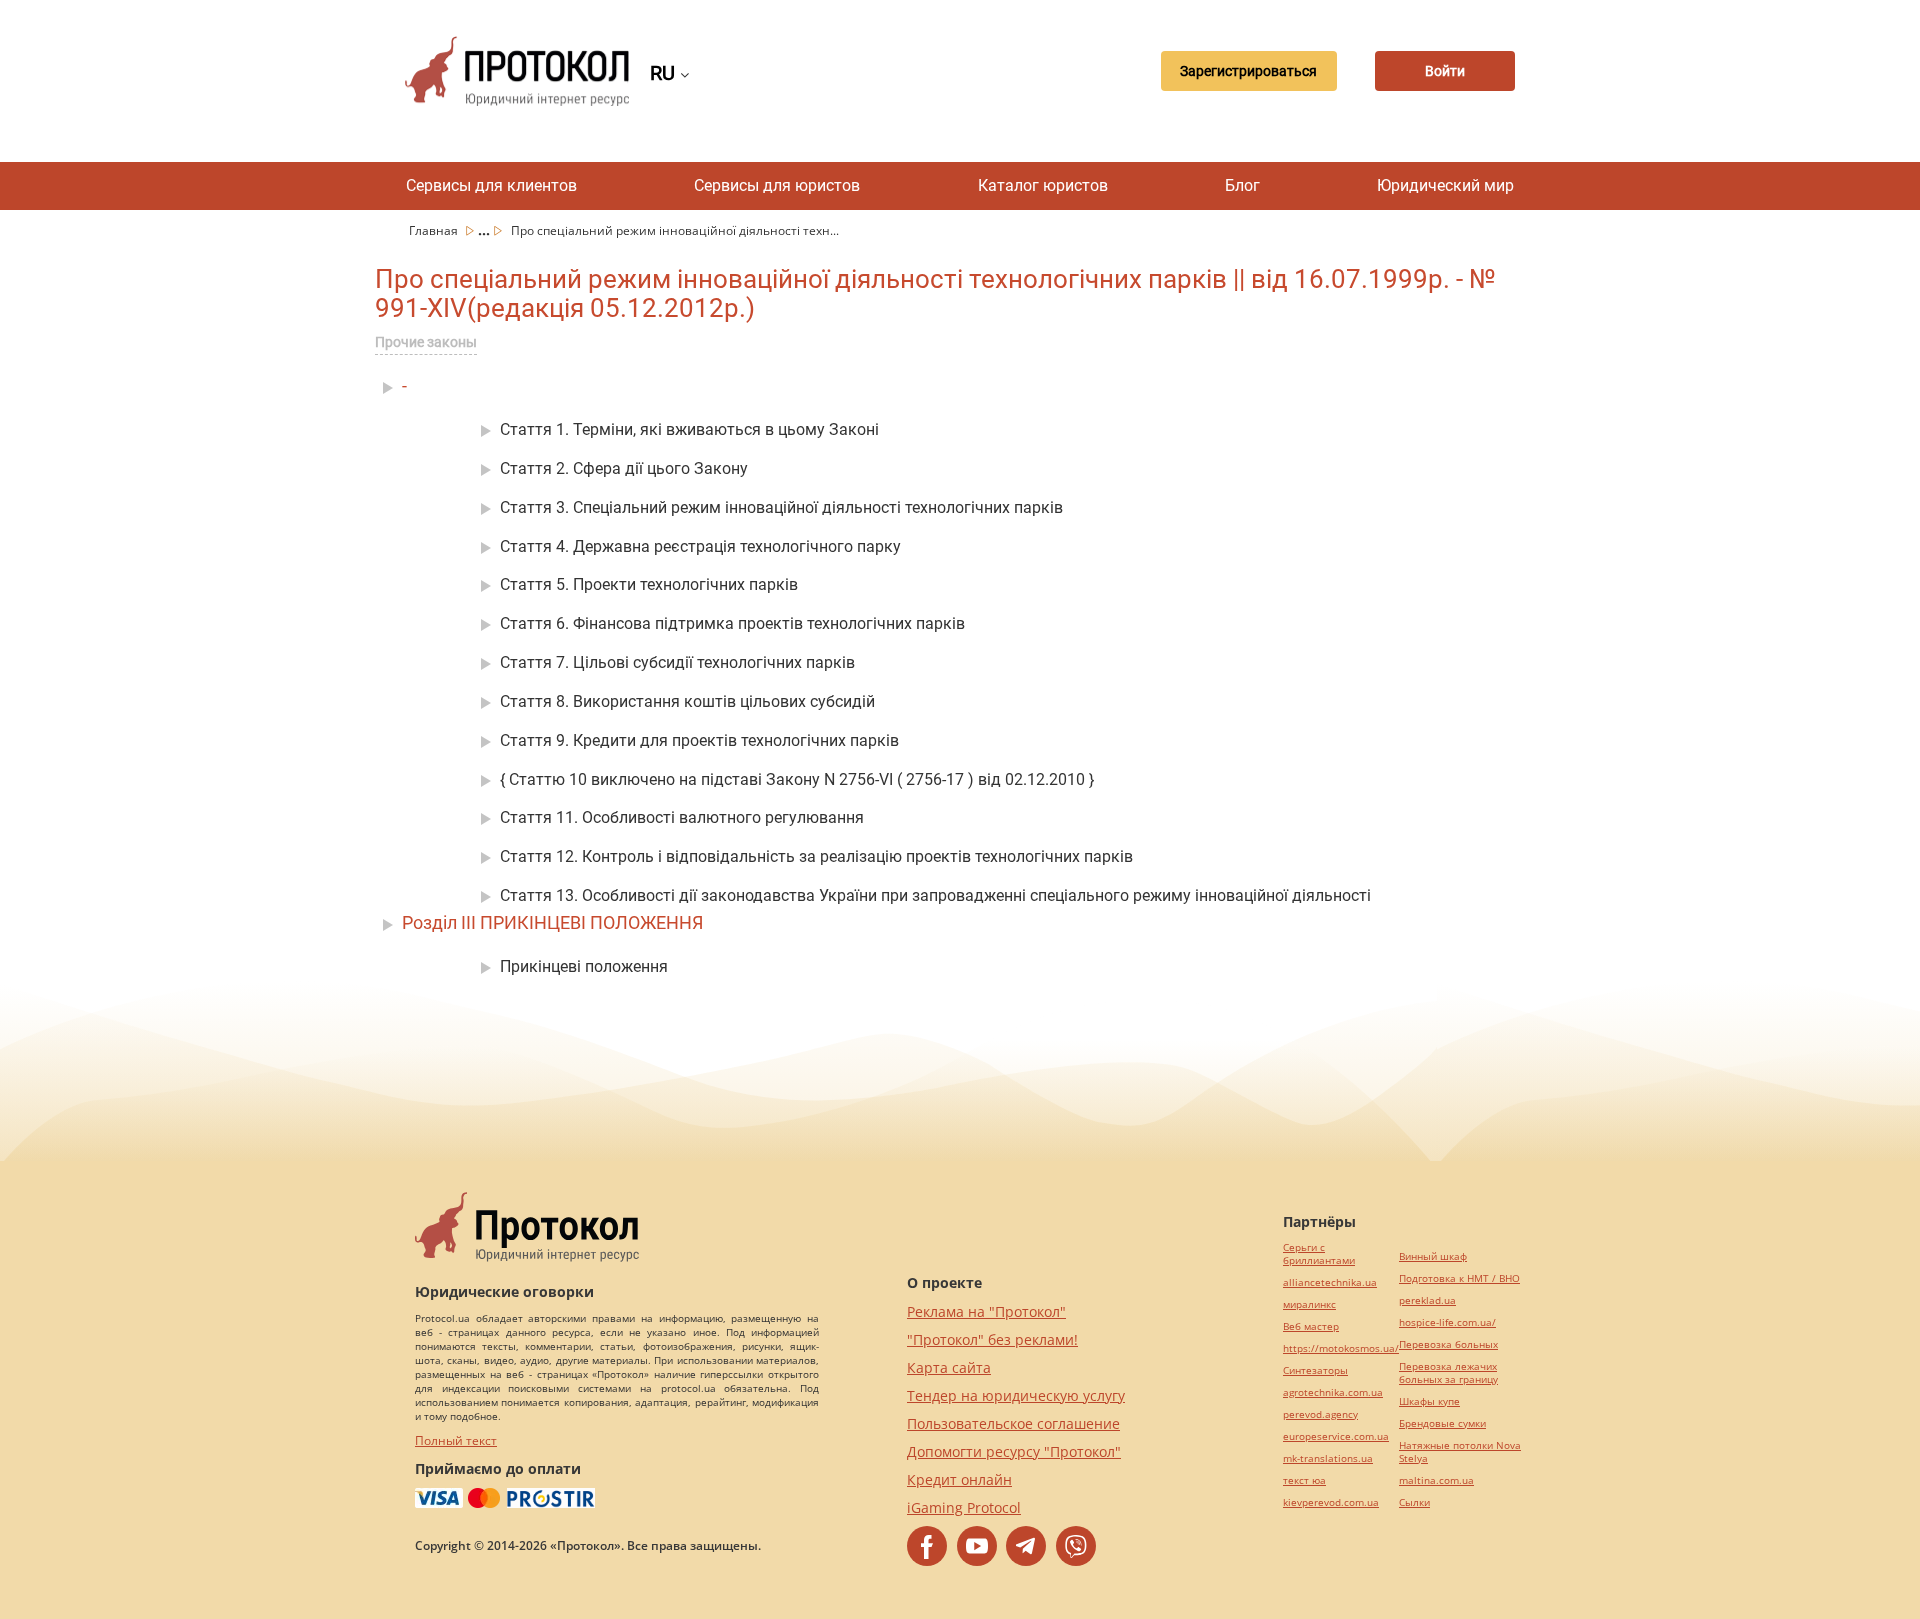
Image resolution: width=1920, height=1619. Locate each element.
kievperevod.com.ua (1331, 1502)
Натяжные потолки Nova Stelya (1460, 1452)
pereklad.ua (1427, 1300)
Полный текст (456, 1440)
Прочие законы (426, 342)
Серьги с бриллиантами (1319, 1254)
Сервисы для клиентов (491, 185)
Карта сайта (949, 1367)
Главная (435, 230)
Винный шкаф (1433, 1256)
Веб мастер (1311, 1326)
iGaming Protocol (964, 1507)
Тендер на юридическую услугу (1016, 1395)
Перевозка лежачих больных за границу (1448, 1373)
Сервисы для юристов (777, 185)
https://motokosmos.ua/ (1341, 1348)
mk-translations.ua (1328, 1458)
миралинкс (1309, 1304)
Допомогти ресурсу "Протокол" (1014, 1451)
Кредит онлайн (959, 1479)
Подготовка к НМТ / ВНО (1459, 1278)
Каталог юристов (1043, 185)
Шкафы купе (1429, 1401)
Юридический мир (1445, 185)
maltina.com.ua (1436, 1480)
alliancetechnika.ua (1330, 1282)
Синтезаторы (1315, 1370)
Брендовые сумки (1442, 1423)
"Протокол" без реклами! (992, 1339)
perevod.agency (1320, 1414)
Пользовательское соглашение (1013, 1423)
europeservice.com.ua (1336, 1436)
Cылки (1414, 1502)
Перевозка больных (1448, 1344)
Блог (1242, 185)
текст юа (1304, 1480)
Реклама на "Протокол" (986, 1311)
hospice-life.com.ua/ (1447, 1322)
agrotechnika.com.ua (1333, 1392)
